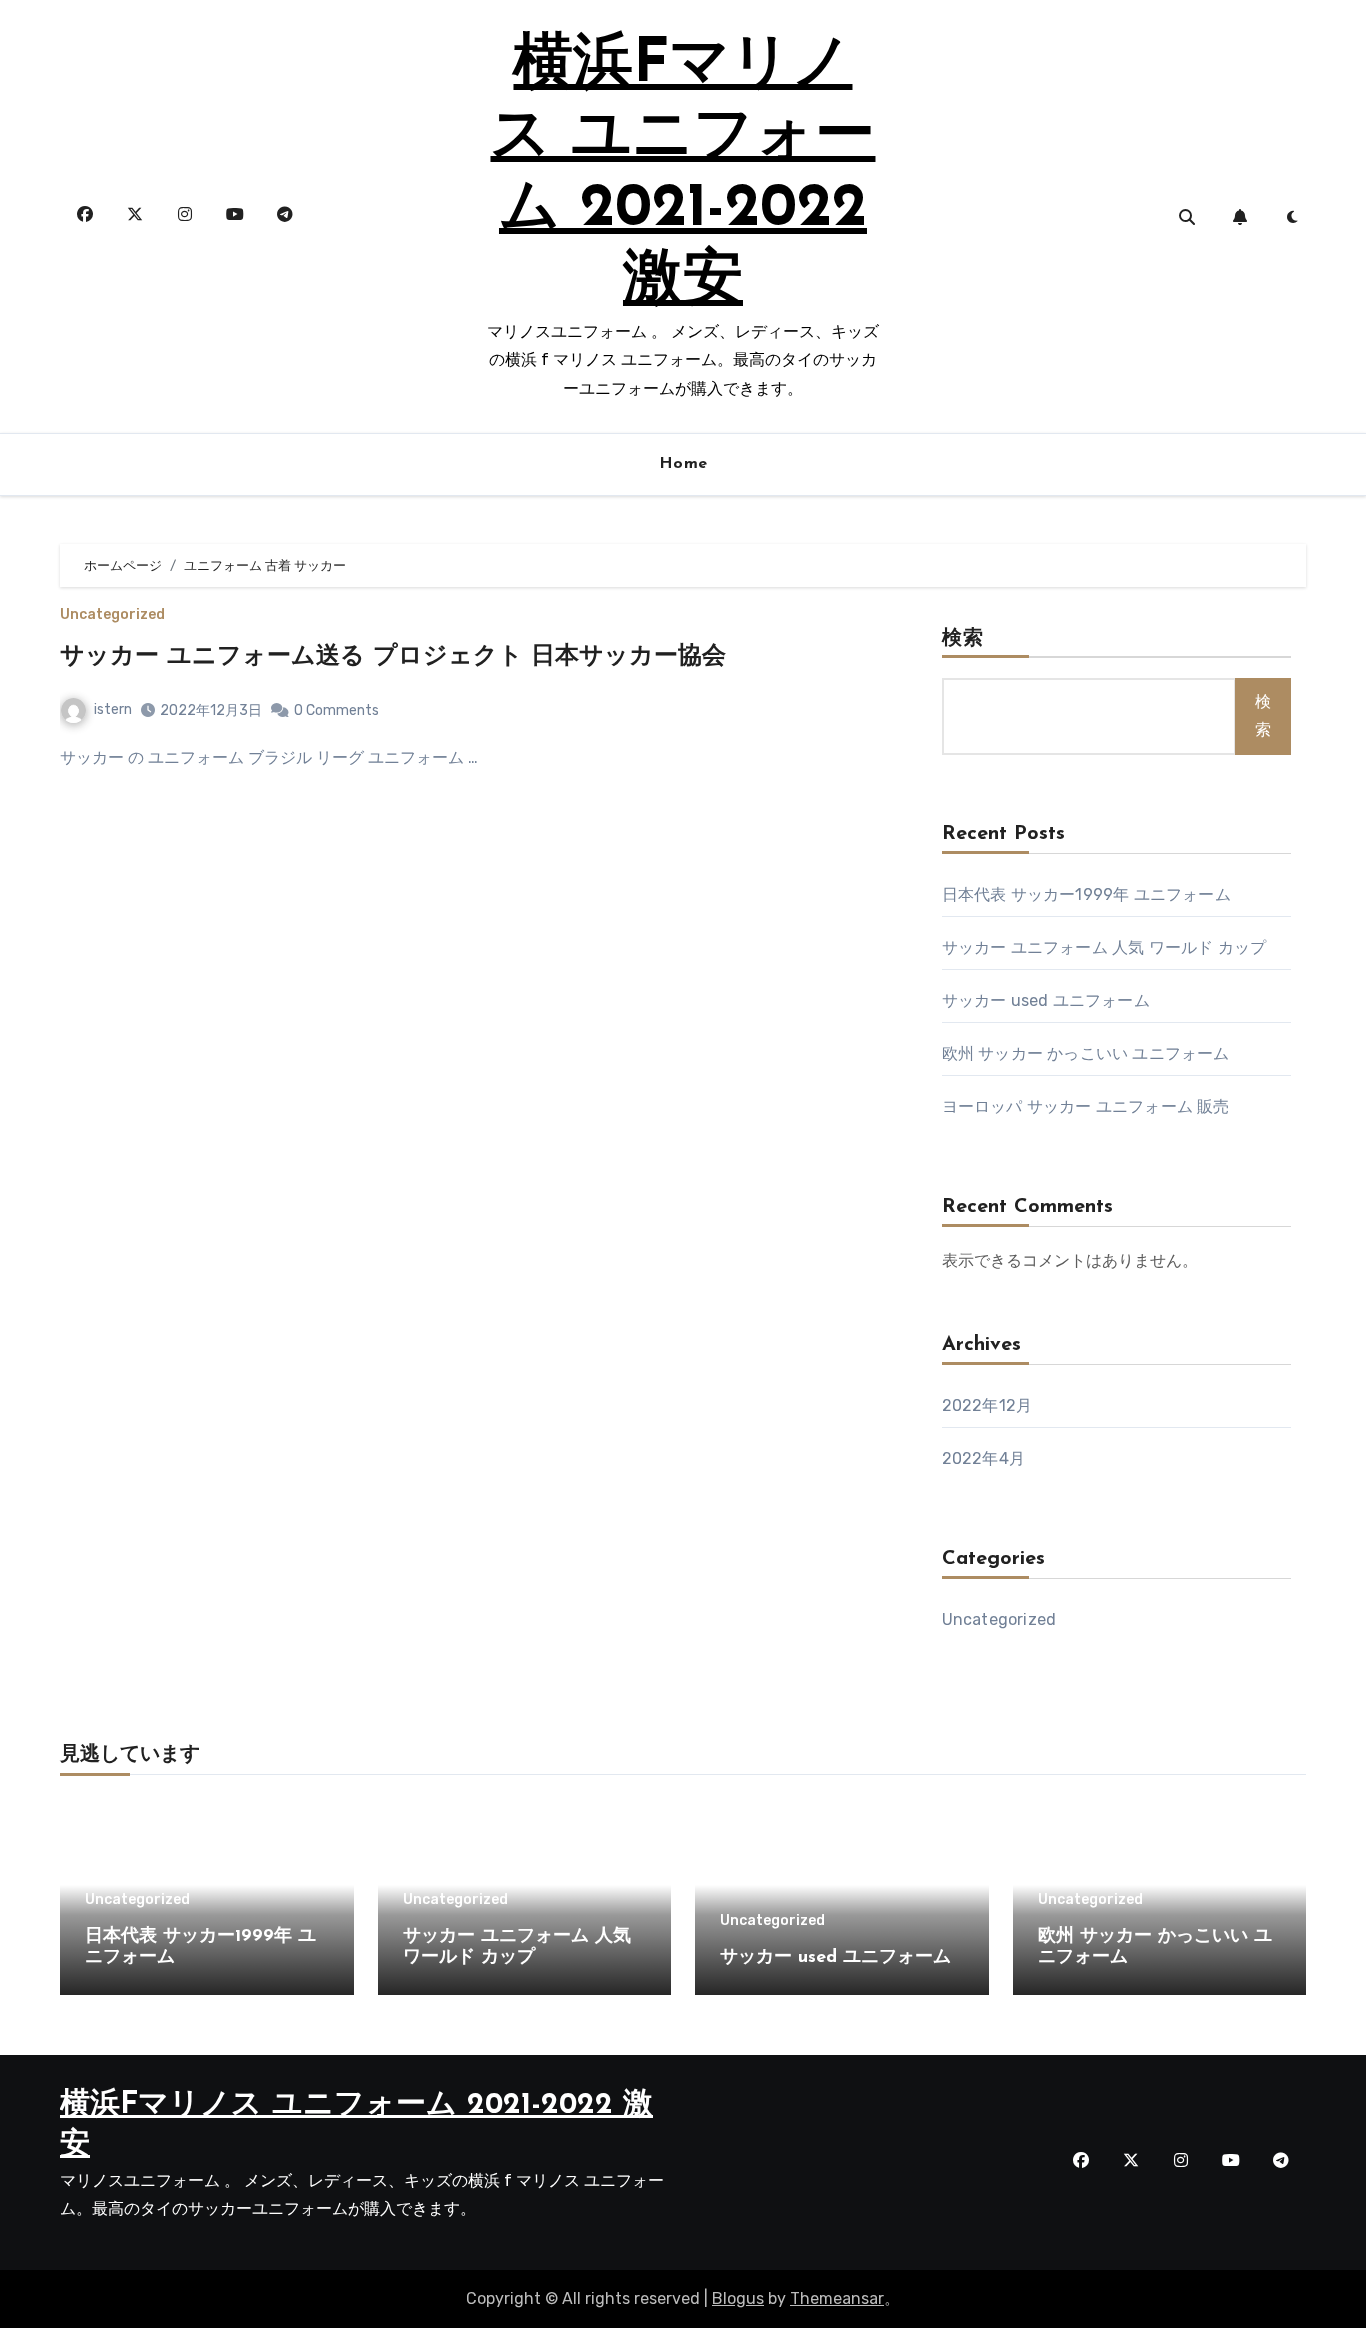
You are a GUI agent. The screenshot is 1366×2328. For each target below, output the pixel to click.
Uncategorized (112, 615)
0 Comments (336, 710)
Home (683, 464)
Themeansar (837, 2298)
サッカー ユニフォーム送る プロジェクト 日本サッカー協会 (393, 657)
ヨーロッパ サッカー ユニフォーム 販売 (1086, 1106)
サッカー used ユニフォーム (1046, 1000)
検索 (963, 639)
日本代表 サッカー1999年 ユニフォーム (1086, 894)
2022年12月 (987, 1405)
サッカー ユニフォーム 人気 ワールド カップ (1104, 947)
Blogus (738, 2298)
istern (113, 709)
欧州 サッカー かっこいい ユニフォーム (1086, 1053)
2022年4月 (983, 1458)
